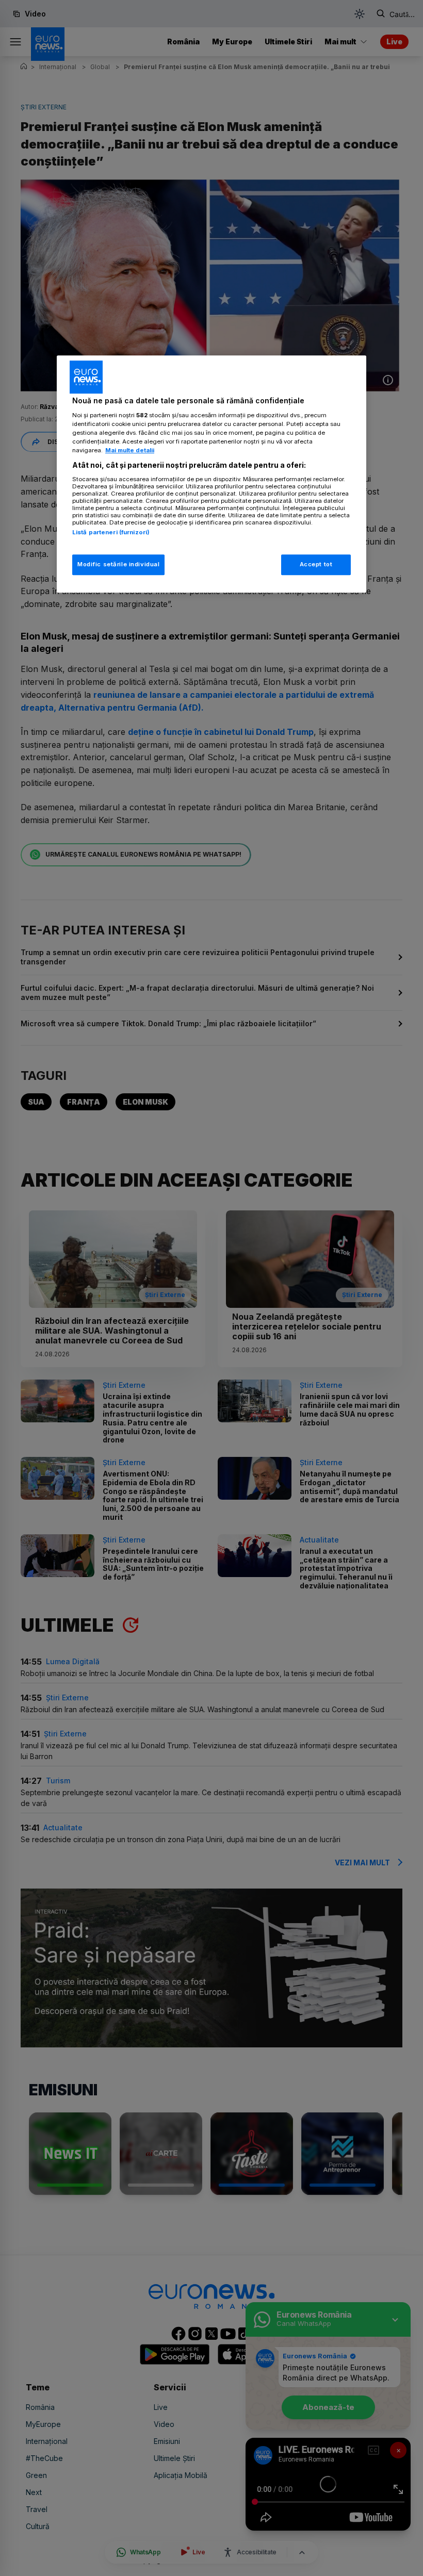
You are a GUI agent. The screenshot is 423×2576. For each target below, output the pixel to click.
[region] (211, 474)
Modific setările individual (118, 564)
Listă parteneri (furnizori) (111, 532)
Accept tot (316, 564)
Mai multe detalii (130, 450)
